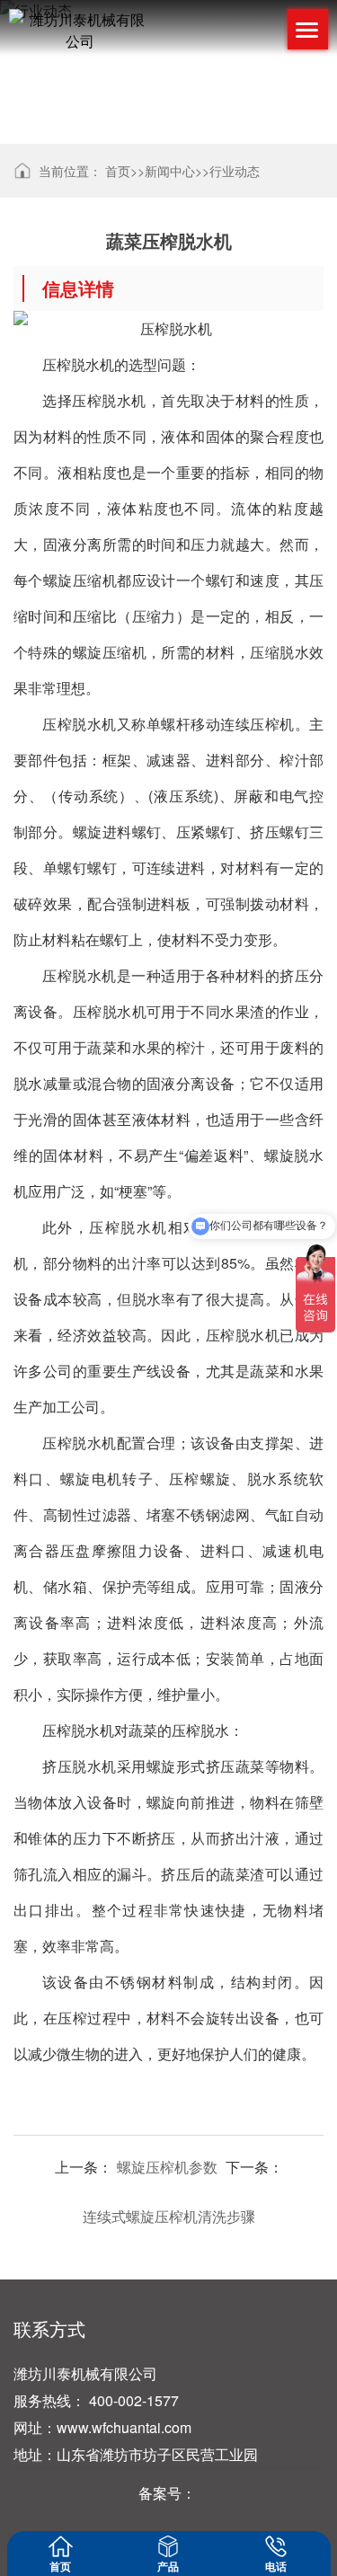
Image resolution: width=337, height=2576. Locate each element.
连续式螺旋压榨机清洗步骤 (169, 2216)
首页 (118, 171)
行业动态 (235, 171)
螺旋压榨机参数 (167, 2167)
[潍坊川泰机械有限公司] (80, 31)
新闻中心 (170, 171)
